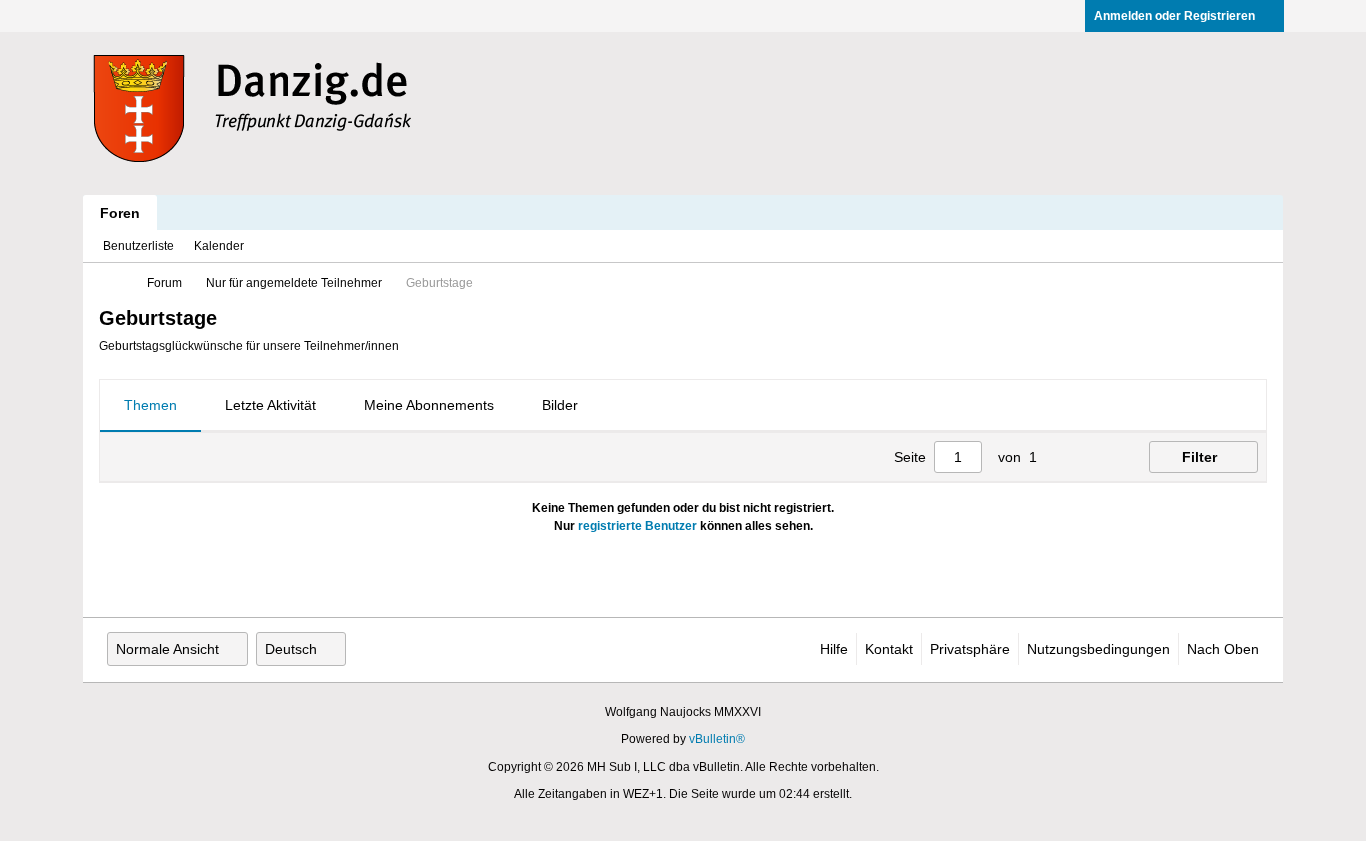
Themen (150, 405)
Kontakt (889, 649)
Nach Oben (1223, 649)
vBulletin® (717, 739)
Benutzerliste (138, 246)
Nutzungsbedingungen (1098, 649)
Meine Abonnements (429, 405)
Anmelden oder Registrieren (1174, 16)
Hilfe (834, 649)
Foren (120, 213)
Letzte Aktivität (270, 405)
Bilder (560, 405)
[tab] (150, 406)
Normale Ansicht (167, 649)
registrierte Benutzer (637, 526)
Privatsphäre (970, 649)
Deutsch (291, 649)
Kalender (219, 246)
